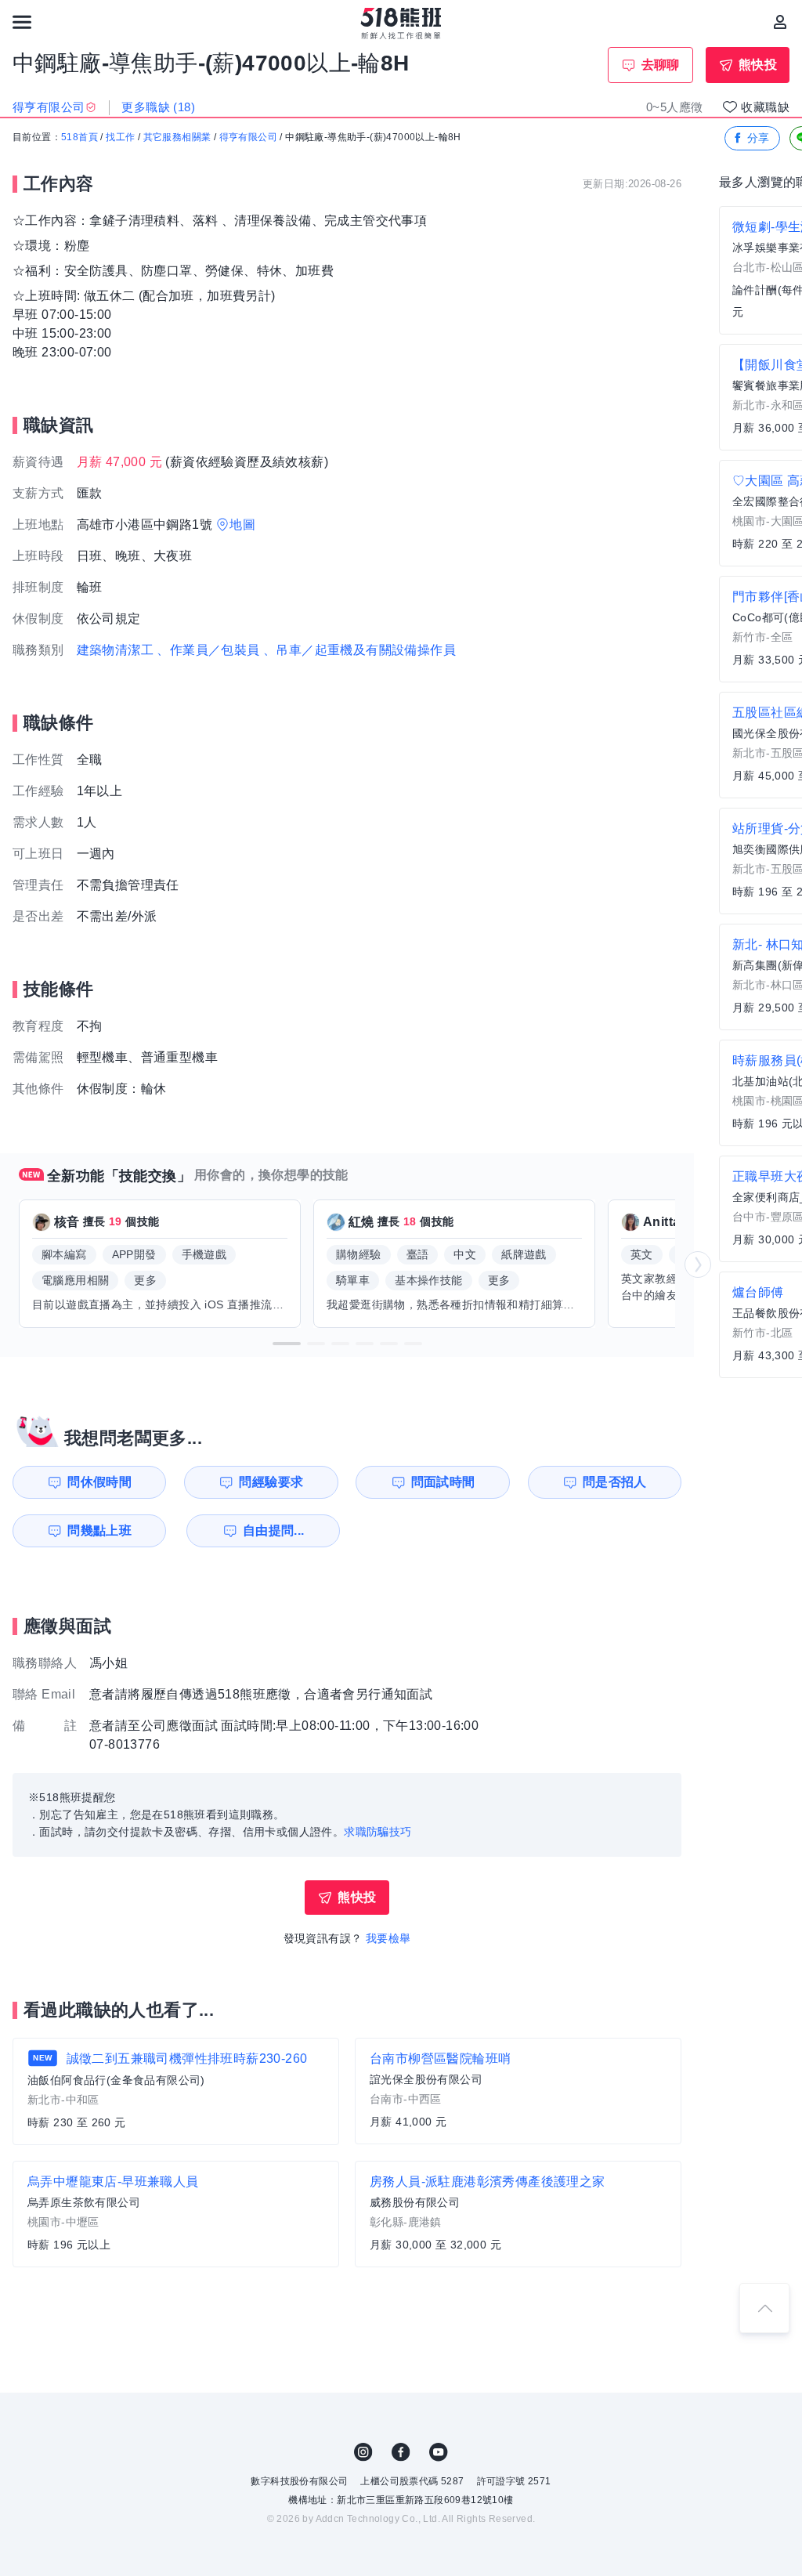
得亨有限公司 (248, 137)
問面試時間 (443, 1482)
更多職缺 (158, 107)
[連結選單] (22, 22)
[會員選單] (780, 22)
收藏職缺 (765, 107)
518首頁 (79, 137)
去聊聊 (661, 65)
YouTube (439, 2452)
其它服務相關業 (177, 137)
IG (363, 2452)
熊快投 (758, 65)
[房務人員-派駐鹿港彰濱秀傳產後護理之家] (518, 2214)
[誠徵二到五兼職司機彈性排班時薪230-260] (176, 2091)
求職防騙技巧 (378, 1832)
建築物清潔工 (115, 650)
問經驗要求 (271, 1482)
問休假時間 (99, 1482)
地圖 (242, 525)
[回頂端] (764, 2308)
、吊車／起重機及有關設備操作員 (359, 650)
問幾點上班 (99, 1530)
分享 (759, 138)
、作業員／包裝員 (208, 650)
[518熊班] (401, 24)
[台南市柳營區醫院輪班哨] (518, 2091)
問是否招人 (615, 1482)
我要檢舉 (388, 1938)
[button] (287, 1344)
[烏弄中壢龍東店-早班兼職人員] (176, 2214)
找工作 (120, 137)
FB (401, 2452)
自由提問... (274, 1530)
